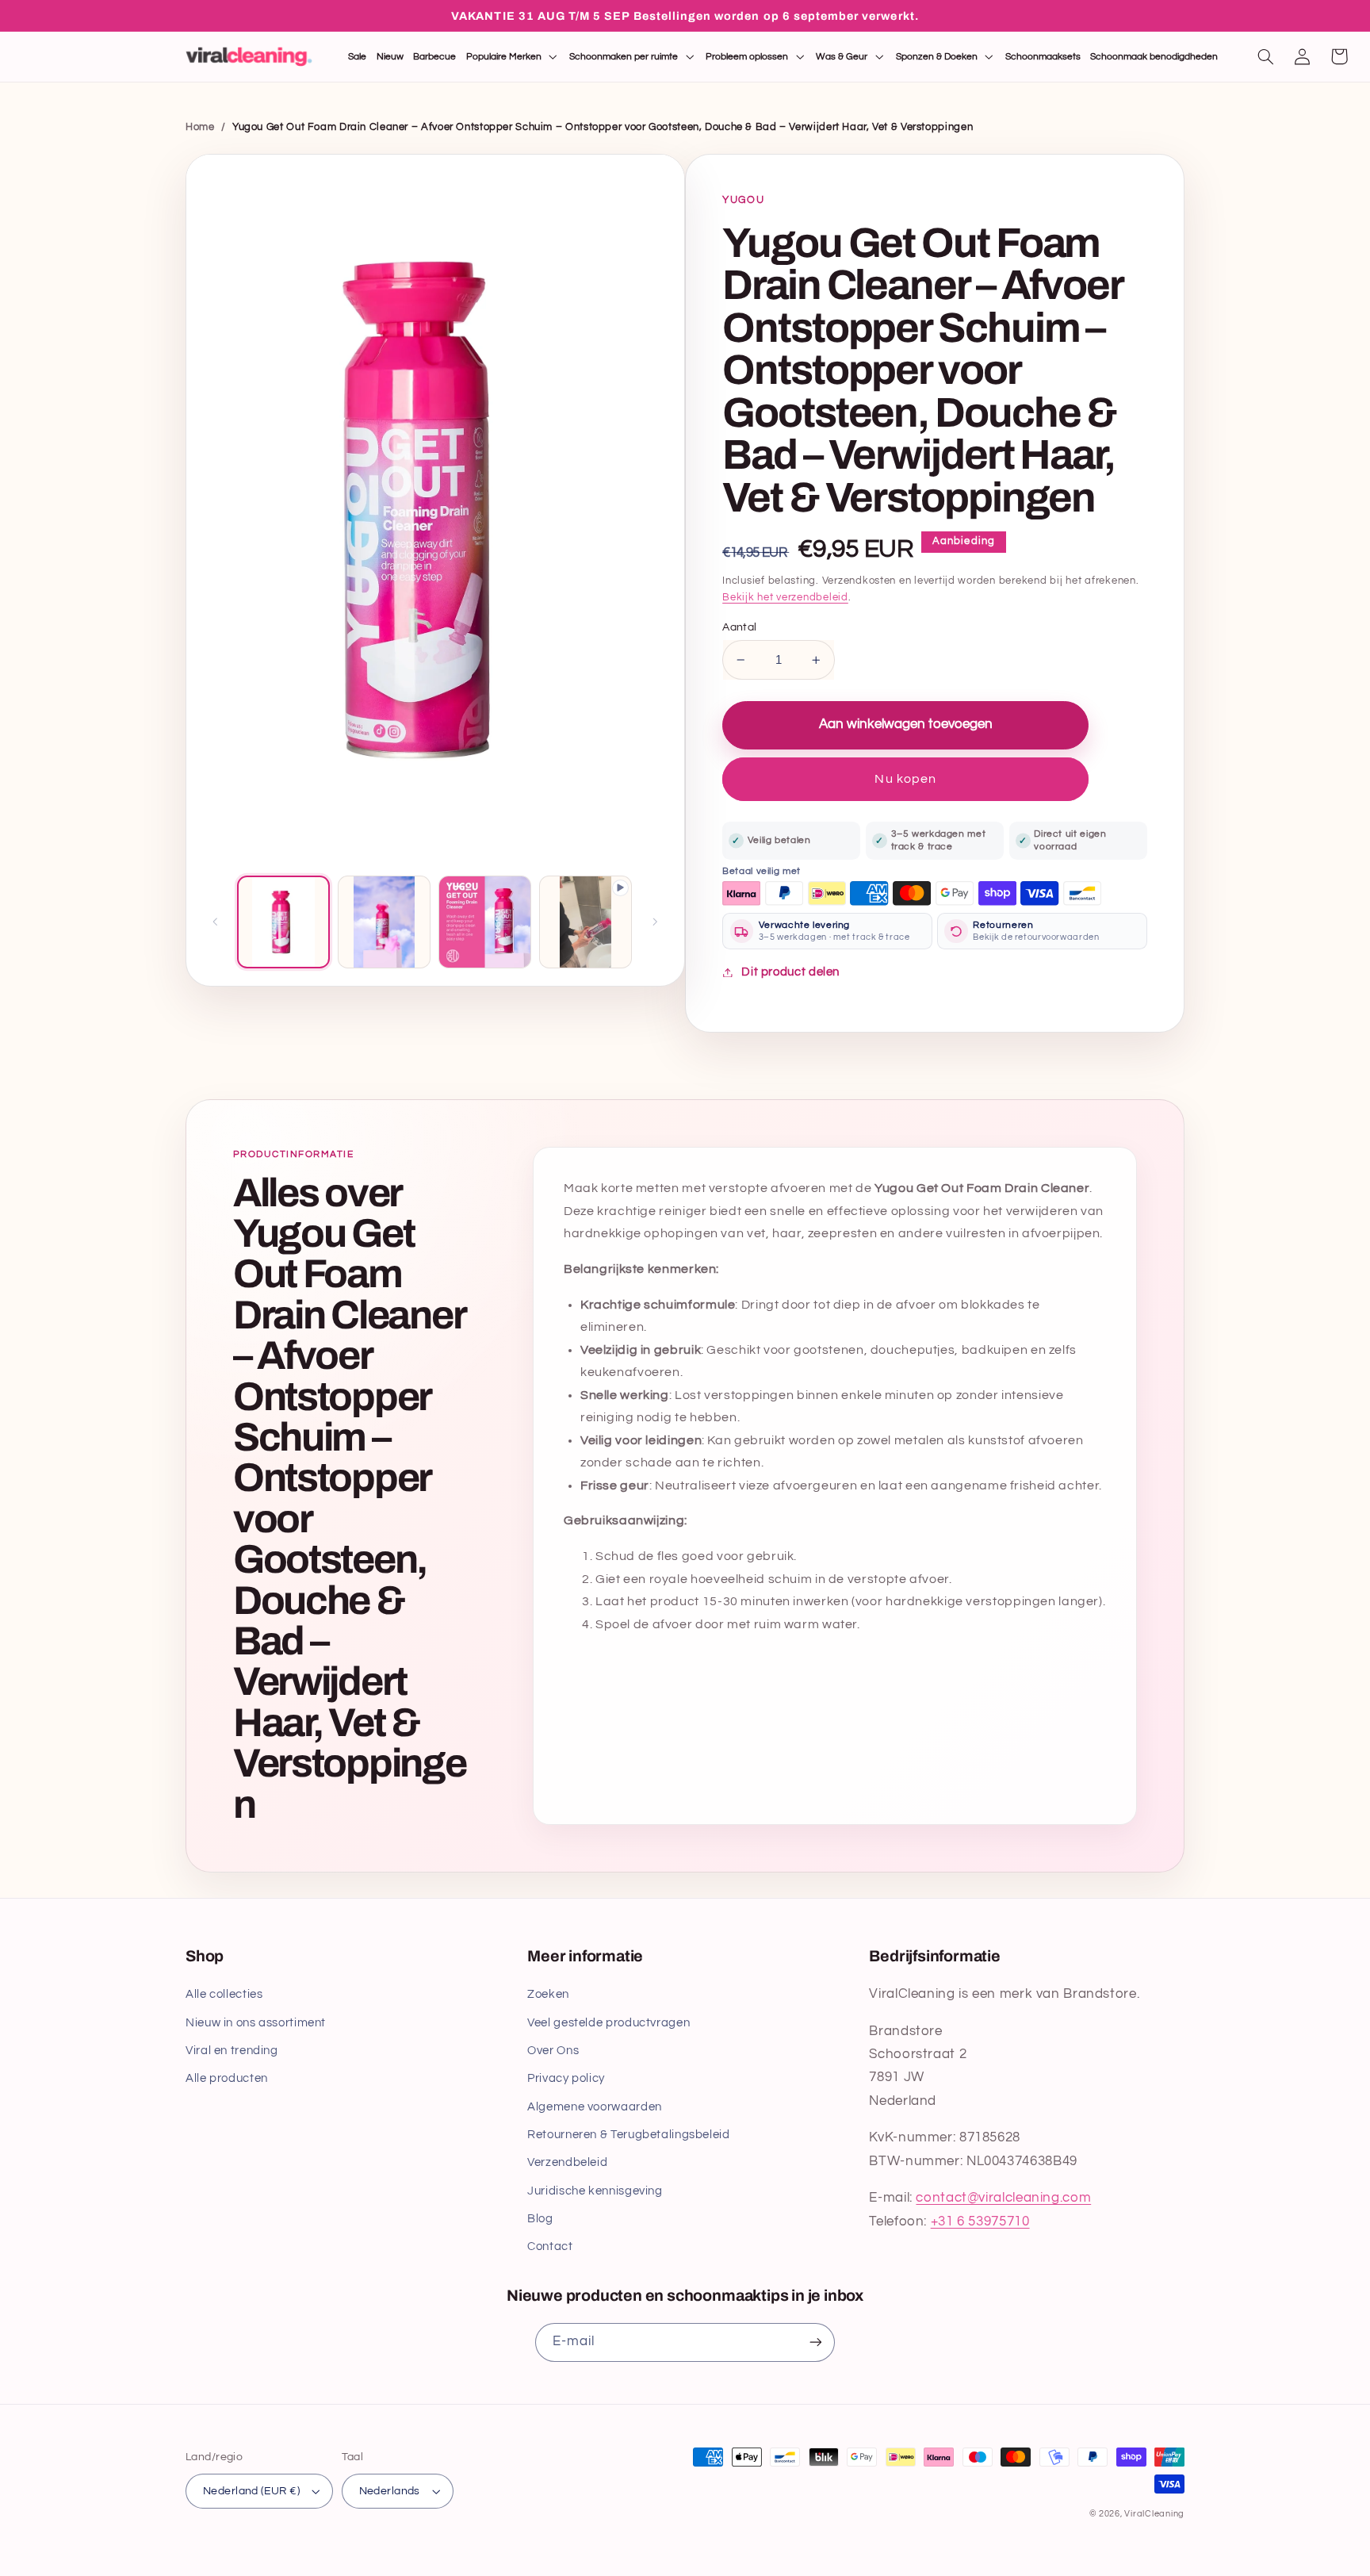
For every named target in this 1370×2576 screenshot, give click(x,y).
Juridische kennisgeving (595, 2191)
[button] (513, 57)
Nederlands (390, 2491)
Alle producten (227, 2078)
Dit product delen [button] (790, 972)
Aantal (740, 627)
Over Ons (553, 2051)
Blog (540, 2219)
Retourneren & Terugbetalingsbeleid (628, 2135)
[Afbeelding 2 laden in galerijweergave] (384, 922)
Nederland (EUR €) (251, 2491)
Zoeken (548, 1994)
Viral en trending (232, 2051)
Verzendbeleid (567, 2162)
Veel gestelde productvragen (608, 2023)
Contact (550, 2246)
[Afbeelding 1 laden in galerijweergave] (283, 922)
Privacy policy (566, 2078)
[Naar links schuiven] (216, 922)
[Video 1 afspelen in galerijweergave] (586, 922)
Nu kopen (905, 779)
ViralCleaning (1154, 2514)
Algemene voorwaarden (595, 2107)
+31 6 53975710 (980, 2221)
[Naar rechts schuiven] (655, 922)
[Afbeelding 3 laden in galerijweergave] (485, 922)
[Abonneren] (816, 2342)
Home (200, 127)
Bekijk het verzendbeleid (785, 598)
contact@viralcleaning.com (1003, 2198)
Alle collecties (224, 1994)
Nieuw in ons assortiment (256, 2023)
